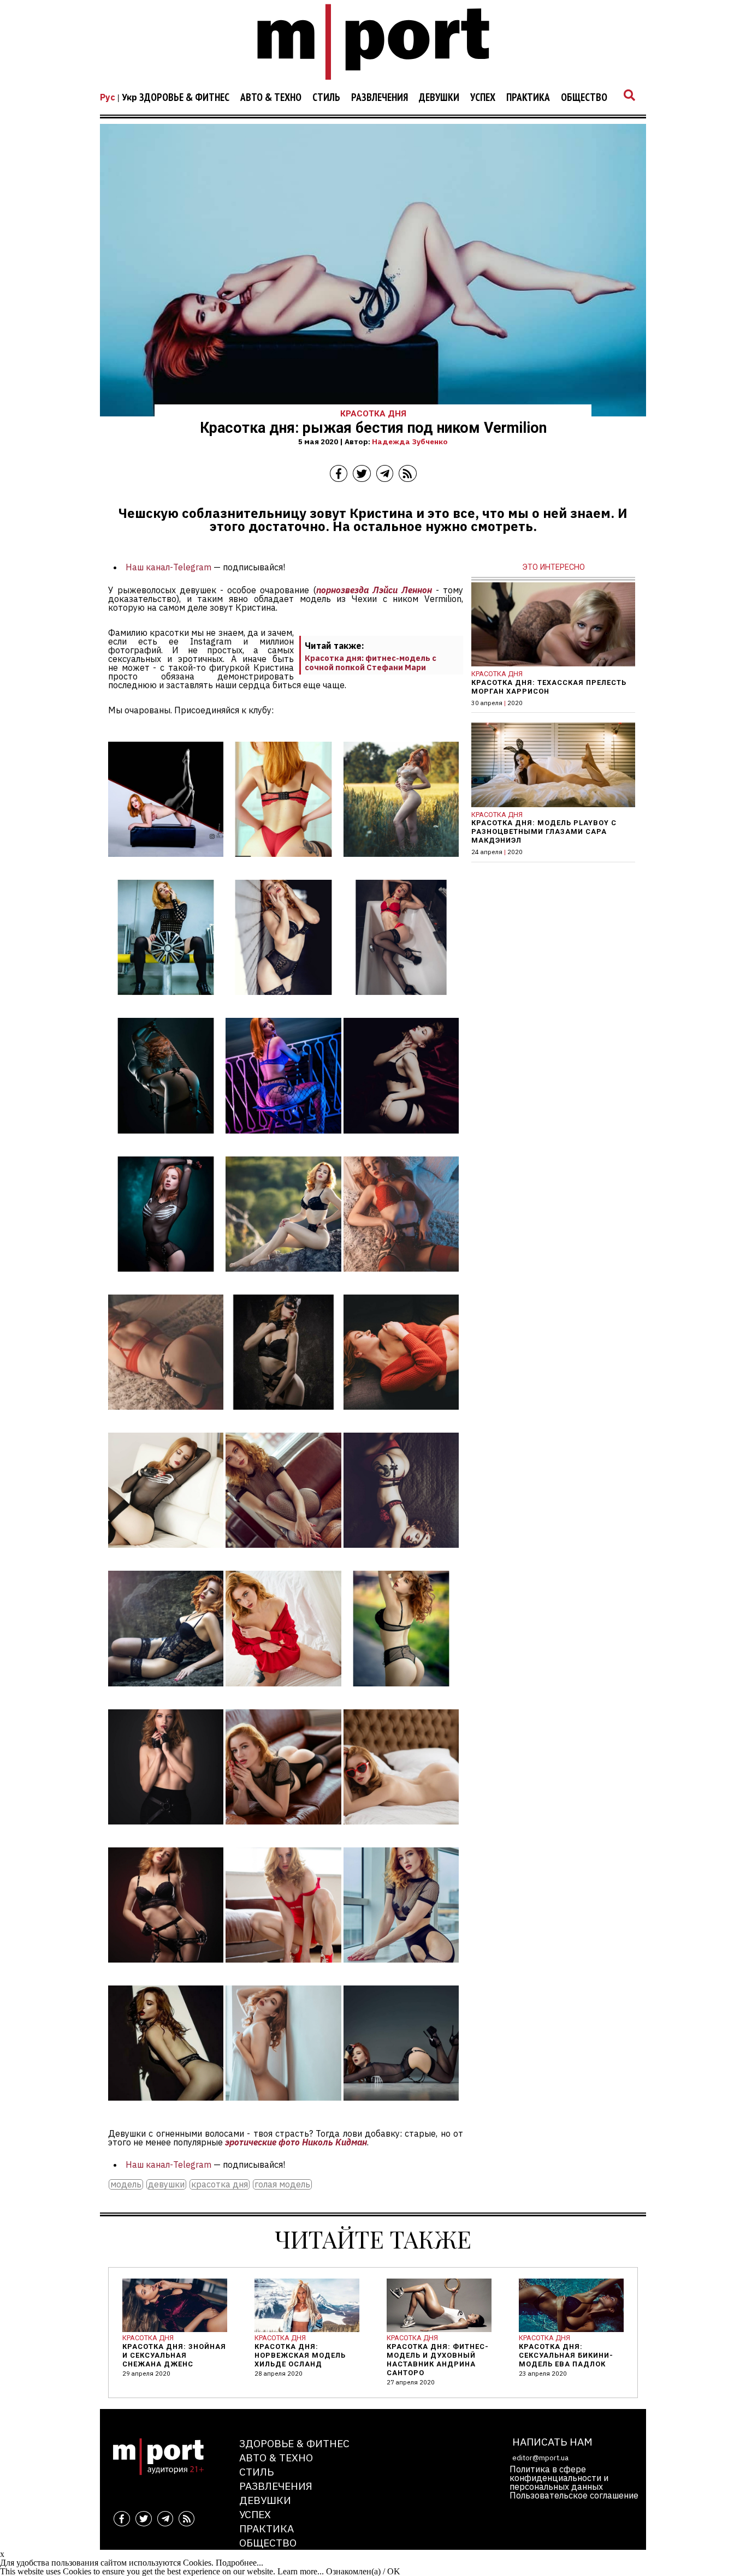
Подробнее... (239, 2563)
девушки (166, 2184)
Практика (528, 98)
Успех (483, 98)
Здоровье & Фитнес (184, 98)
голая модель (282, 2184)
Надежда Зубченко (410, 442)
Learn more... (301, 2571)
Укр (129, 97)
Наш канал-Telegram (168, 567)
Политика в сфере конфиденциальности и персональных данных (559, 2478)
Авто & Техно (271, 98)
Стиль (326, 98)
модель (126, 2184)
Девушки (439, 98)
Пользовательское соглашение (574, 2495)
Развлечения (380, 98)
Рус (108, 97)
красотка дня (220, 2184)
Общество (584, 98)
